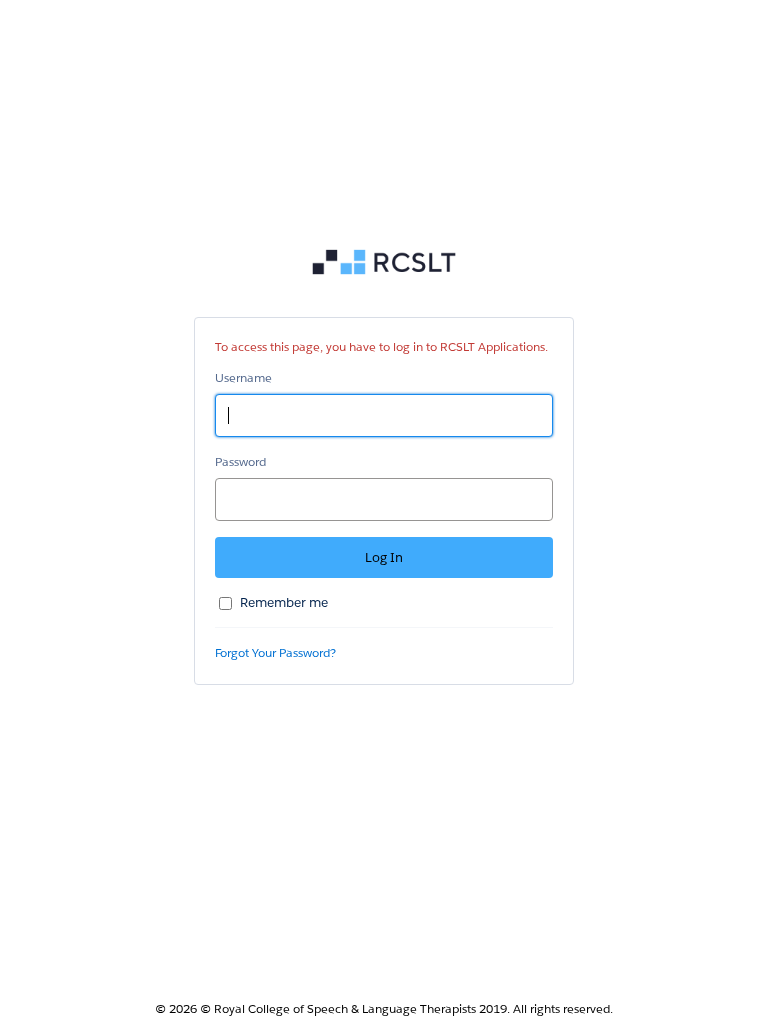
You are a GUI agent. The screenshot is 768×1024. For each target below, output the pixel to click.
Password (240, 461)
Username (243, 377)
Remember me (284, 602)
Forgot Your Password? (275, 652)
